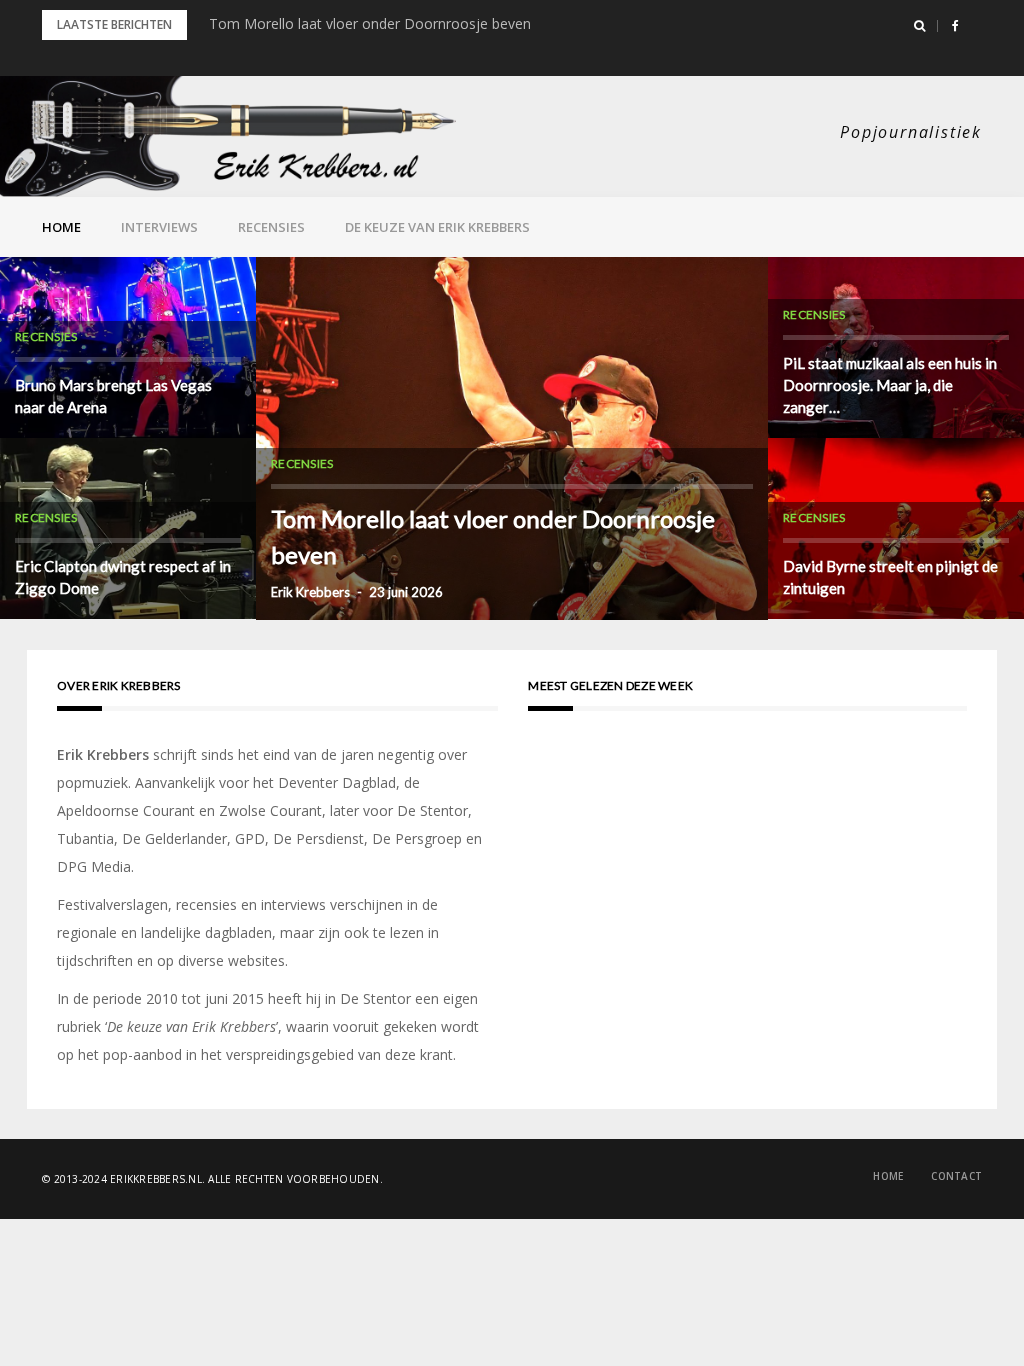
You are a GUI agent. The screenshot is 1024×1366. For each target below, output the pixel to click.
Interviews (159, 227)
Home (61, 227)
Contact (956, 1176)
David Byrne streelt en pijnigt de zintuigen (890, 577)
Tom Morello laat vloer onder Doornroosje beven (370, 23)
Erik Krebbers (310, 592)
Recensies (271, 227)
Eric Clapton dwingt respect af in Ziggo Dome (123, 577)
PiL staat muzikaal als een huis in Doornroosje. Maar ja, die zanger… (890, 385)
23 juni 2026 (406, 592)
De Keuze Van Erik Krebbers (437, 227)
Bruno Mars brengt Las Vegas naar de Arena (113, 396)
